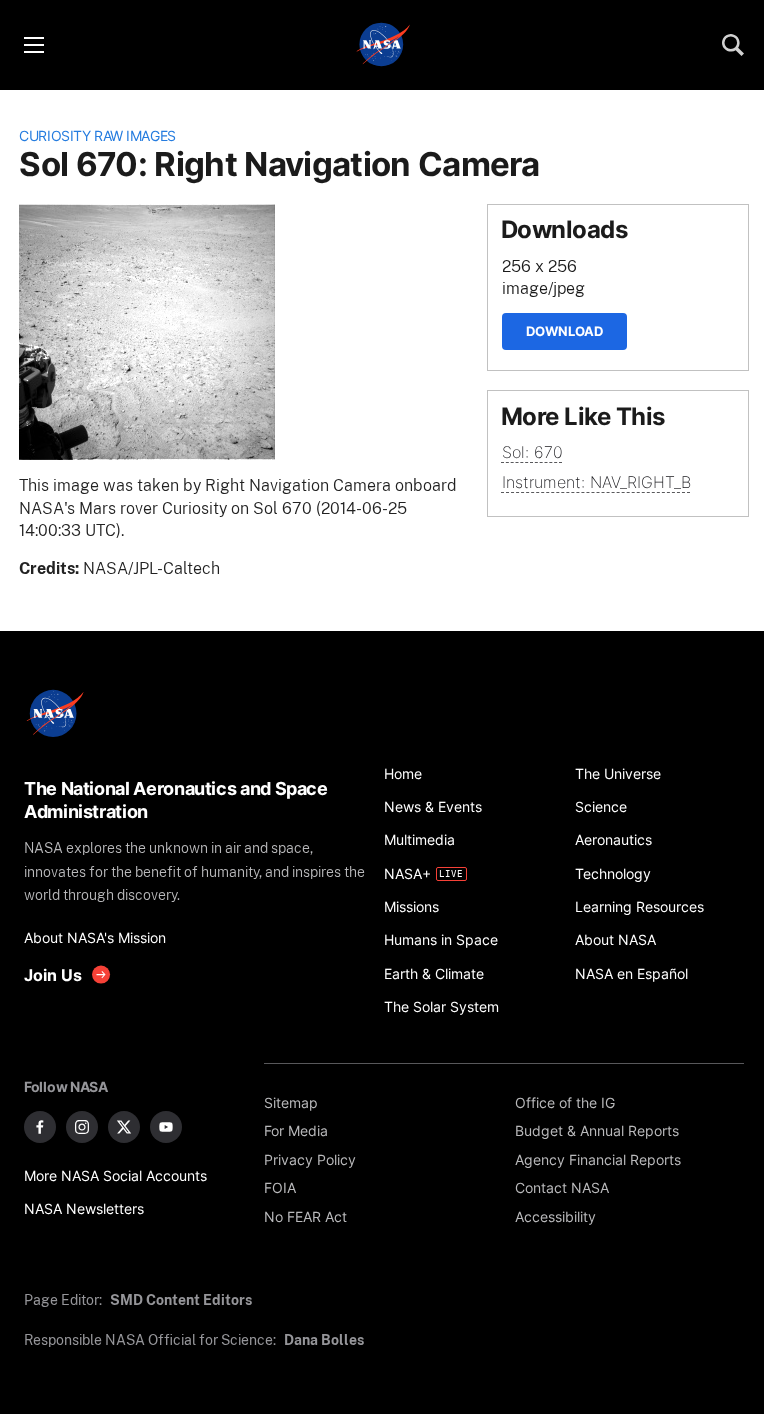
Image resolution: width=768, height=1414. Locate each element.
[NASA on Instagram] (82, 1127)
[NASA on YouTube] (166, 1127)
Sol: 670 (532, 452)
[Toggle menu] (33, 45)
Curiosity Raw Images (97, 135)
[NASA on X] (124, 1127)
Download (564, 331)
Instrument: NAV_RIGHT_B (596, 482)
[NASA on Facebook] (40, 1127)
